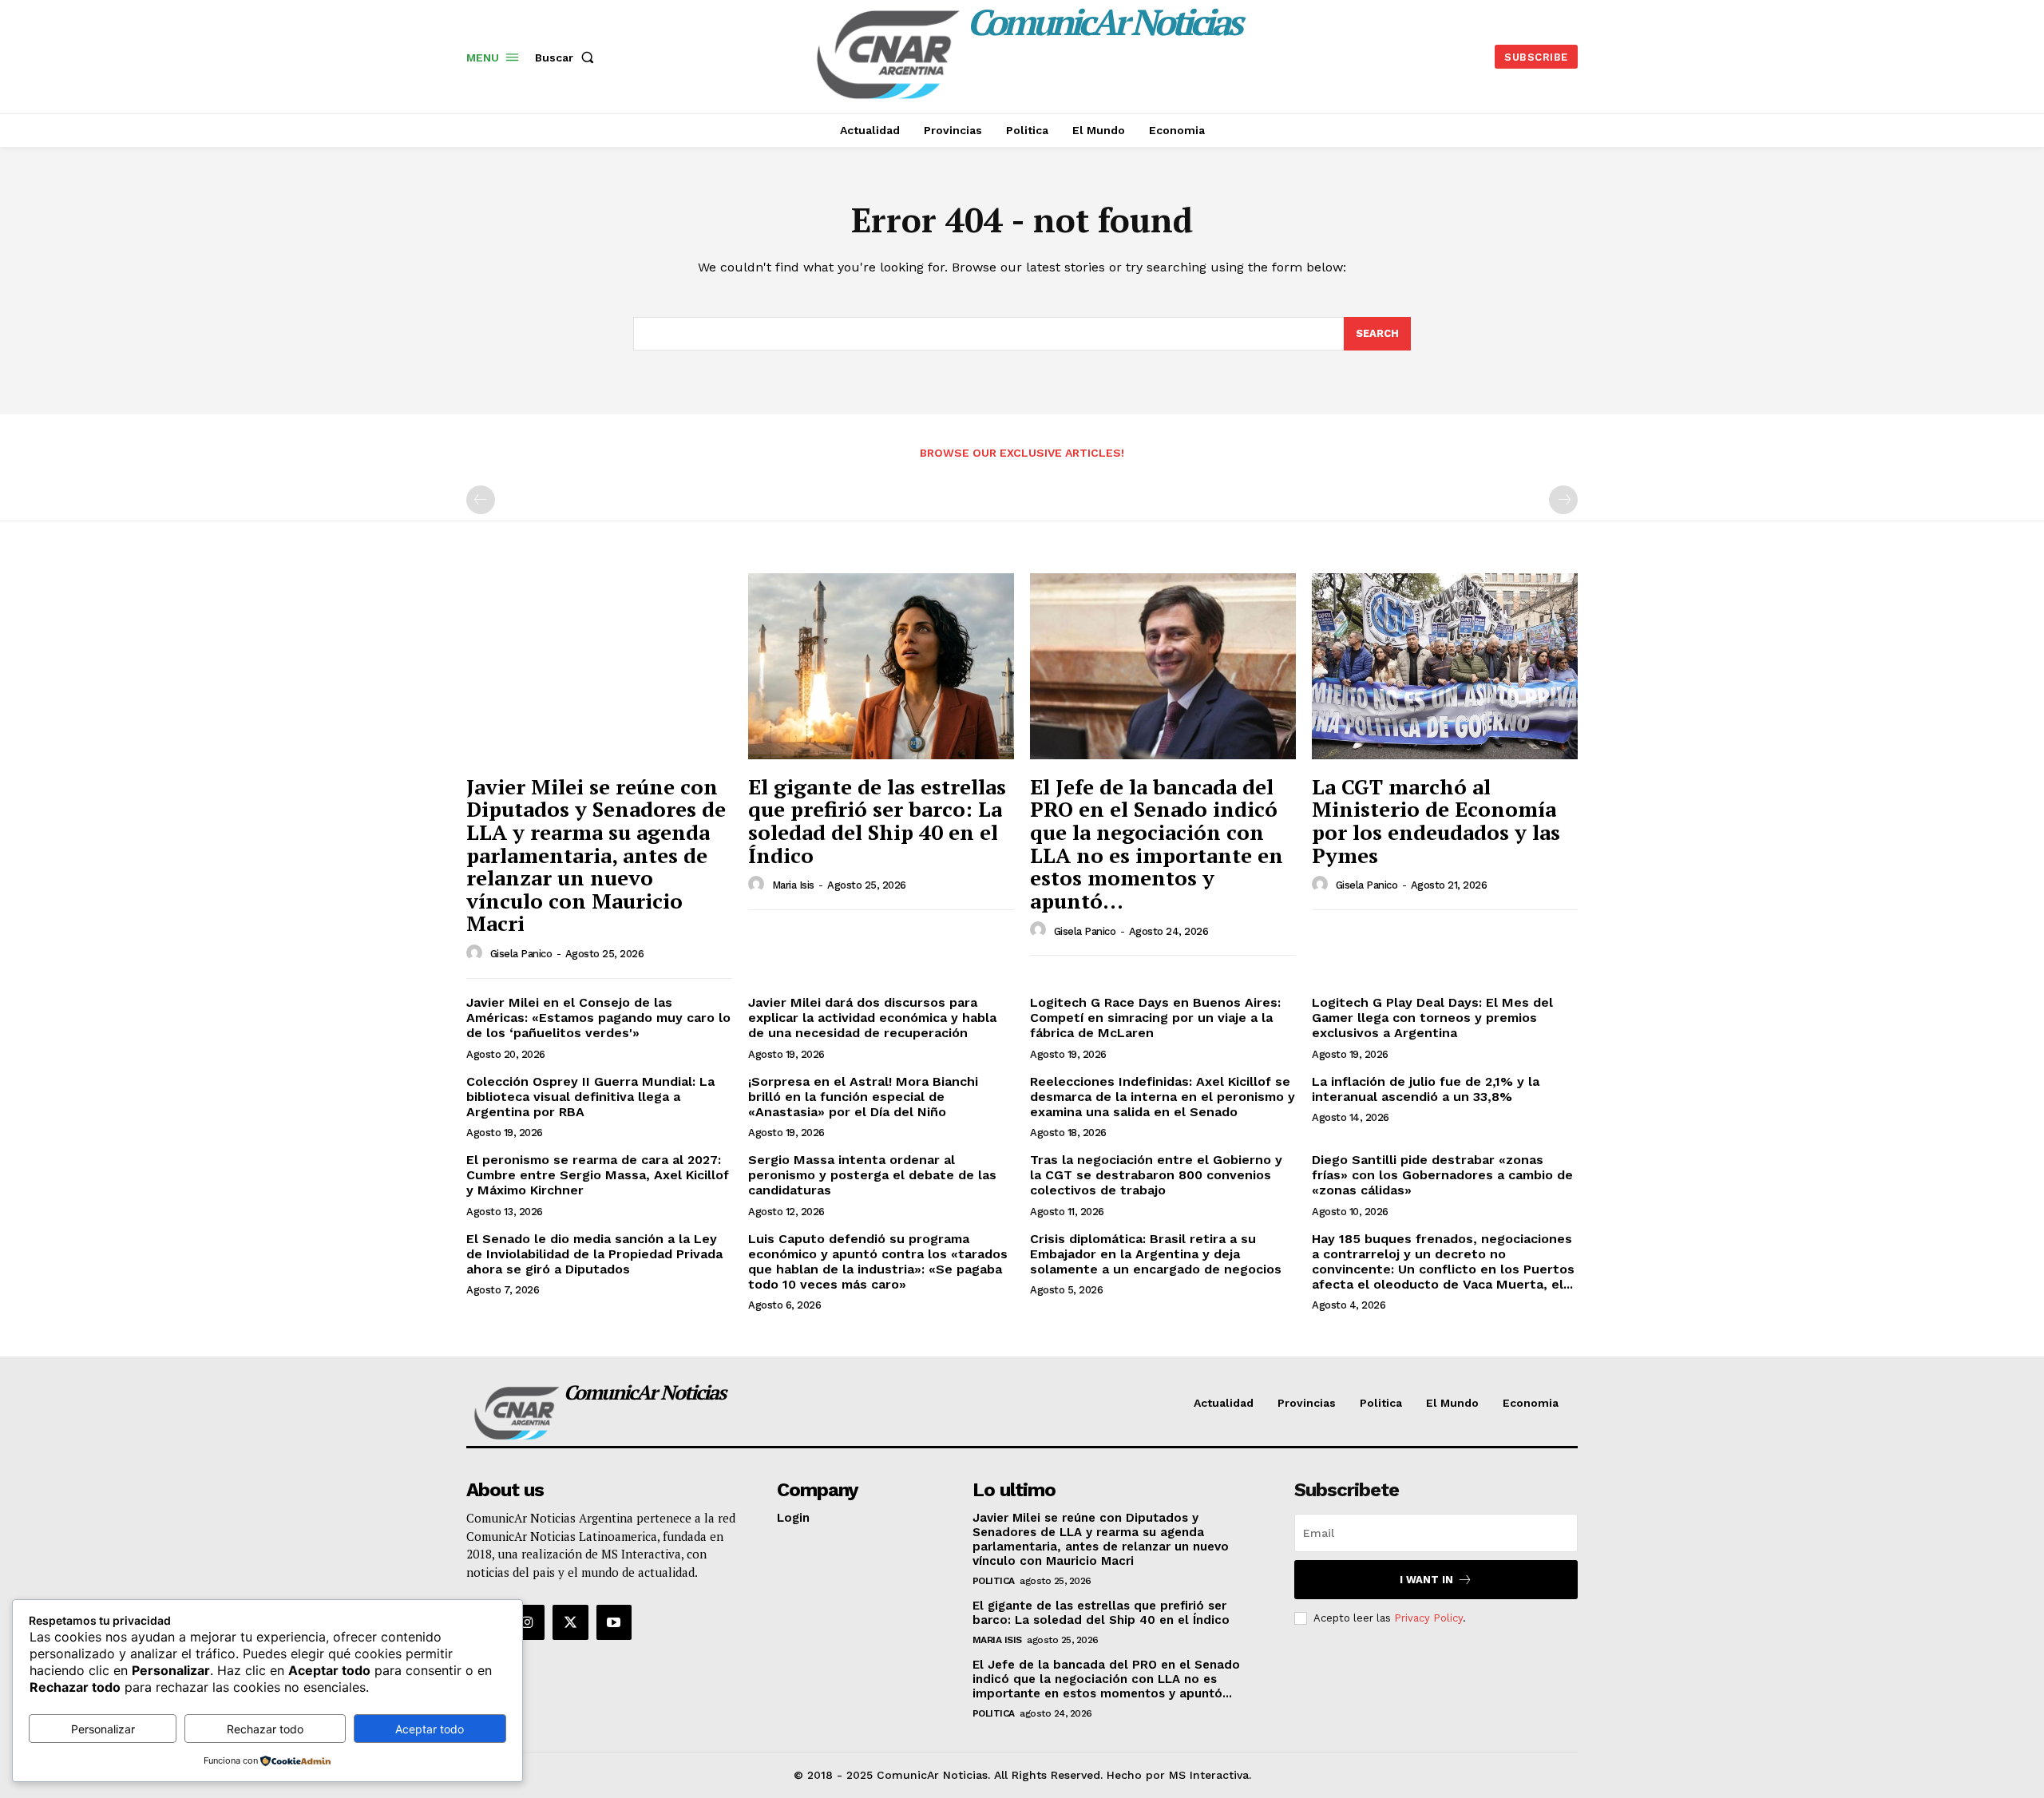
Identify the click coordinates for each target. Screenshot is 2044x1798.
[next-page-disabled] (1563, 500)
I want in (1426, 1580)
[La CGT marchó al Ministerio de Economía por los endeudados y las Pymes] (1445, 666)
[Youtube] (614, 1622)
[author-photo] (477, 953)
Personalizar (103, 1729)
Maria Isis (793, 885)
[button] (568, 57)
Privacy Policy (1428, 1618)
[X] (570, 1622)
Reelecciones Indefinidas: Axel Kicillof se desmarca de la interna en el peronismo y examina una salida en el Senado (1163, 1097)
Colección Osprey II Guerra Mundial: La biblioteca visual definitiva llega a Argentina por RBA (590, 1097)
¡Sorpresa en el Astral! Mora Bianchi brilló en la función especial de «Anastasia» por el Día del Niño (863, 1097)
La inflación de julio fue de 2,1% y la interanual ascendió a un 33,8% (1426, 1089)
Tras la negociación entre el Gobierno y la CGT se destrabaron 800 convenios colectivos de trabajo (1156, 1175)
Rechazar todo (265, 1729)
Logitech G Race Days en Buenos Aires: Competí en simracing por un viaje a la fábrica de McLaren (1155, 1018)
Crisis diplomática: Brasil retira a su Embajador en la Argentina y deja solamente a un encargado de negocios (1156, 1254)
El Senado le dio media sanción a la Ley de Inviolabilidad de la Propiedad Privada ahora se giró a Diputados (594, 1254)
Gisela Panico (521, 954)
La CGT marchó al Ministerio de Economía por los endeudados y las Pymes (1436, 821)
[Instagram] (527, 1622)
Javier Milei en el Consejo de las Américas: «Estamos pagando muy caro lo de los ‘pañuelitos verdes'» (598, 1018)
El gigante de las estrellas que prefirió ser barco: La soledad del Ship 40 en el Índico (877, 821)
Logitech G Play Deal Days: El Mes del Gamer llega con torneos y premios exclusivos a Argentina (1432, 1018)
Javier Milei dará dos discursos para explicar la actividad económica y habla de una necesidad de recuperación (872, 1018)
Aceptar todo (430, 1729)
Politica (994, 1581)
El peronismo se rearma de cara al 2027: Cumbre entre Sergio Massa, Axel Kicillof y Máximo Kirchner (598, 1175)
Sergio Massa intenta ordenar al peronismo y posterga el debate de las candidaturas (872, 1175)
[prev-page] (481, 500)
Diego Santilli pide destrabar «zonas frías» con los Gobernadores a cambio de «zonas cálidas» (1442, 1175)
